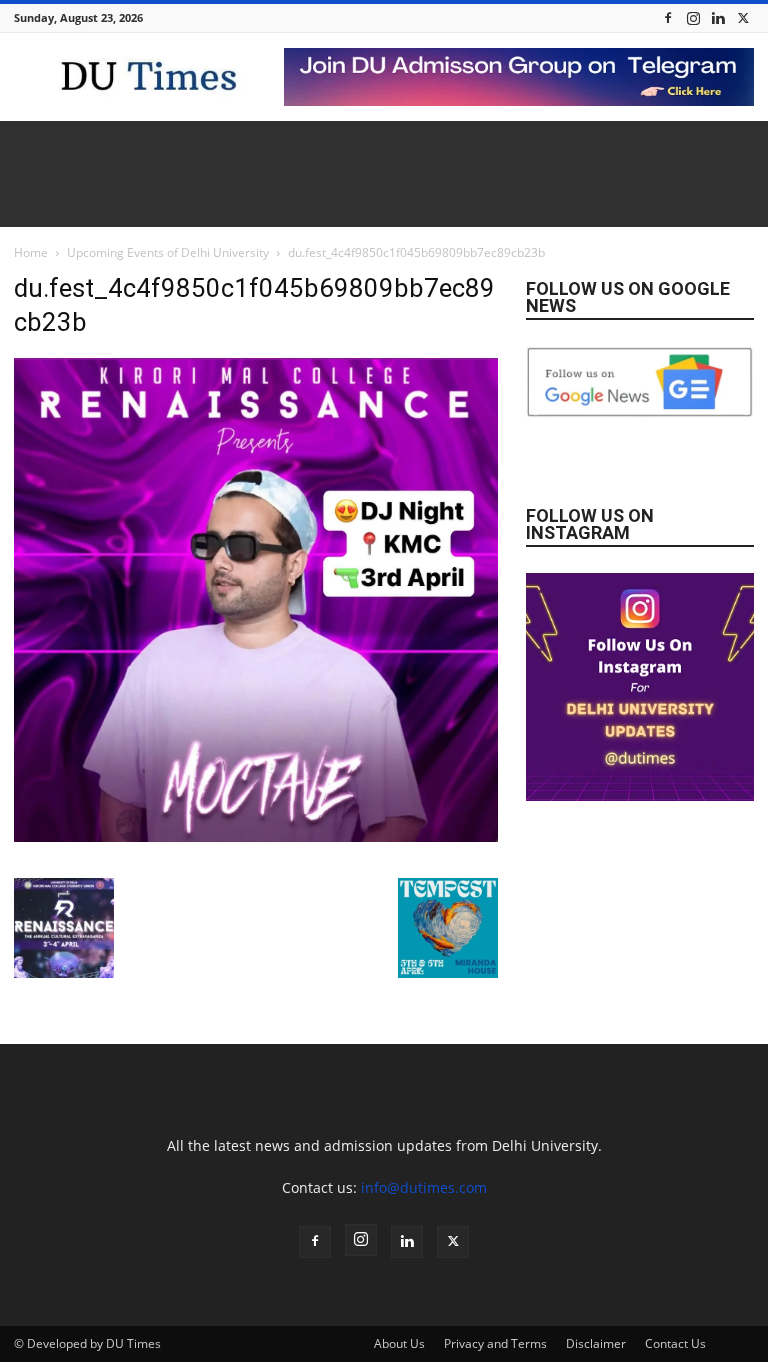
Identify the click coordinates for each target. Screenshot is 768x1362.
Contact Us (675, 1343)
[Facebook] (668, 17)
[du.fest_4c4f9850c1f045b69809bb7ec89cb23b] (256, 836)
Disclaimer (596, 1343)
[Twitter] (743, 17)
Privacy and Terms (495, 1343)
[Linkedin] (718, 17)
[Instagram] (693, 17)
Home (31, 252)
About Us (399, 1343)
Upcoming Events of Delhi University (168, 252)
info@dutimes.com (424, 1187)
